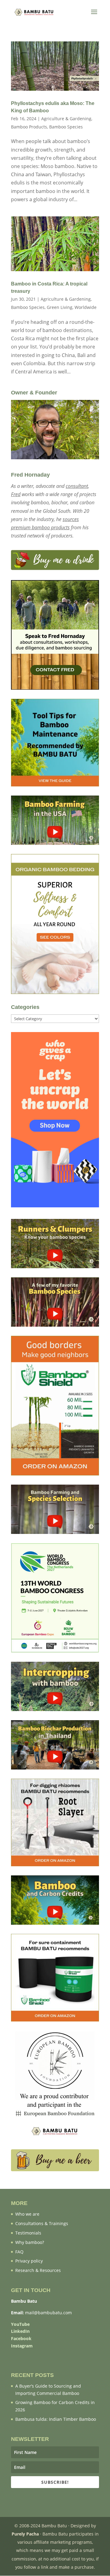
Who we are (27, 2214)
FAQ (19, 2252)
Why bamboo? (30, 2242)
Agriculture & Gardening (66, 119)
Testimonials (28, 2233)
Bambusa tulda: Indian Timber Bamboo (56, 2419)
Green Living (60, 307)
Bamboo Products (29, 127)
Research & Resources (38, 2270)
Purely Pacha (25, 2534)
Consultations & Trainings (42, 2223)
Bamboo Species (66, 127)
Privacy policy (29, 2261)
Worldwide (86, 307)
